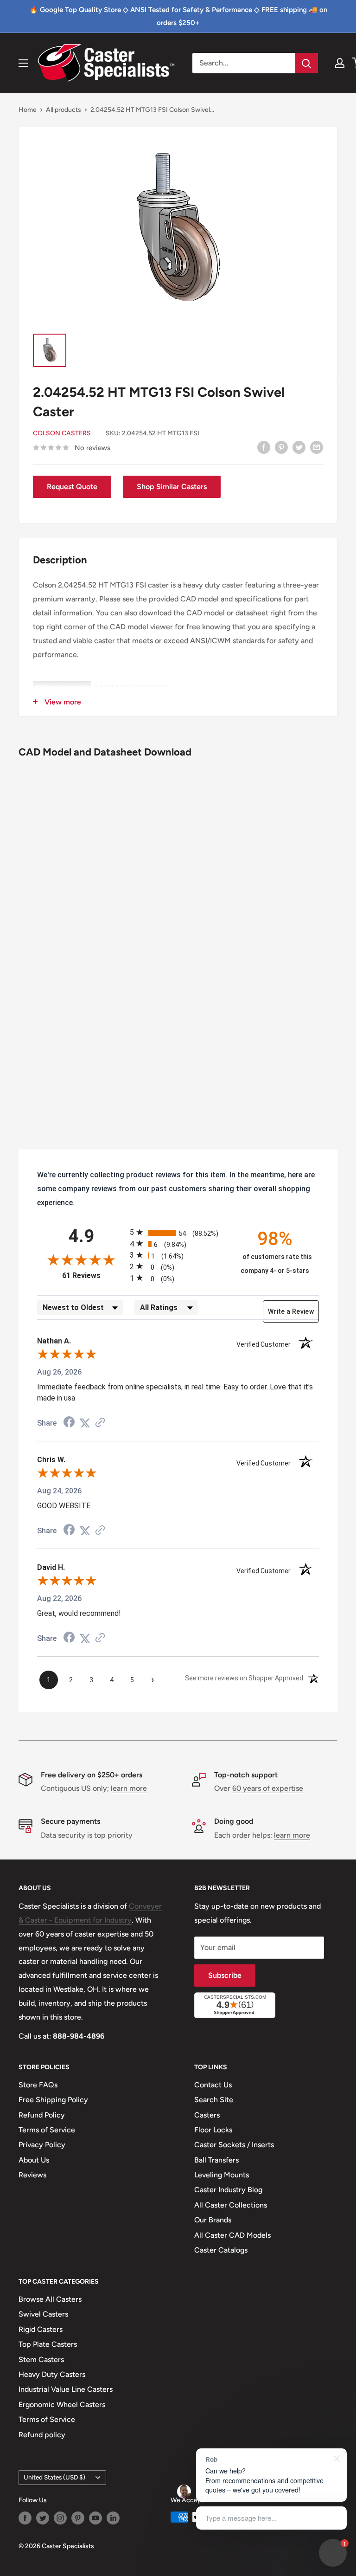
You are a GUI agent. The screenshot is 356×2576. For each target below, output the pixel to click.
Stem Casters (41, 2360)
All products (64, 110)
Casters (207, 2115)
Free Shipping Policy (53, 2100)
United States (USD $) (54, 2477)
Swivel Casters (43, 2314)
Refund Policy (42, 2115)
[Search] (306, 63)
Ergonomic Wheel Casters (62, 2405)
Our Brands (213, 2220)
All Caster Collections (231, 2205)
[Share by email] (317, 447)
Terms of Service (47, 2130)
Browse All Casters (50, 2299)
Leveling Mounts (222, 2175)
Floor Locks (213, 2130)
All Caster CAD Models (232, 2235)
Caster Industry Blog (228, 2190)
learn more (129, 1788)
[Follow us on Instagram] (60, 2518)
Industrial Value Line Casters (66, 2389)
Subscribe (225, 1975)
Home (28, 110)
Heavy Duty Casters (52, 2374)
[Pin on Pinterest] (281, 447)
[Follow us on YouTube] (95, 2518)
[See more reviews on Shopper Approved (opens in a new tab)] (100, 1423)
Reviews (32, 2175)
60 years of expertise (268, 1788)
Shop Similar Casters (172, 487)
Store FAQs (38, 2085)
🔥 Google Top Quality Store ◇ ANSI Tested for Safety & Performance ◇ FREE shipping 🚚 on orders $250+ (178, 16)
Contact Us (213, 2085)
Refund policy (42, 2435)
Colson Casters (62, 433)
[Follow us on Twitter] (43, 2518)
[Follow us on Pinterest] (78, 2518)
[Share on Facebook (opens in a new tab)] (69, 1423)
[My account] (340, 63)
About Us (34, 2160)
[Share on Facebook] (264, 447)
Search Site (214, 2100)
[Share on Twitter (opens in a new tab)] (85, 1423)
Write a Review (291, 1311)
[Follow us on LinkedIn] (113, 2518)
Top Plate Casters (48, 2344)
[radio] (178, 1232)
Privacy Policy (42, 2145)
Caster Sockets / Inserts (234, 2145)
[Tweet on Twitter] (299, 447)
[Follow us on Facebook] (25, 2518)
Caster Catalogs (221, 2250)
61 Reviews (94, 1275)
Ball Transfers (216, 2160)
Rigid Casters (41, 2329)
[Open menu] (23, 63)
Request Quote (72, 487)
